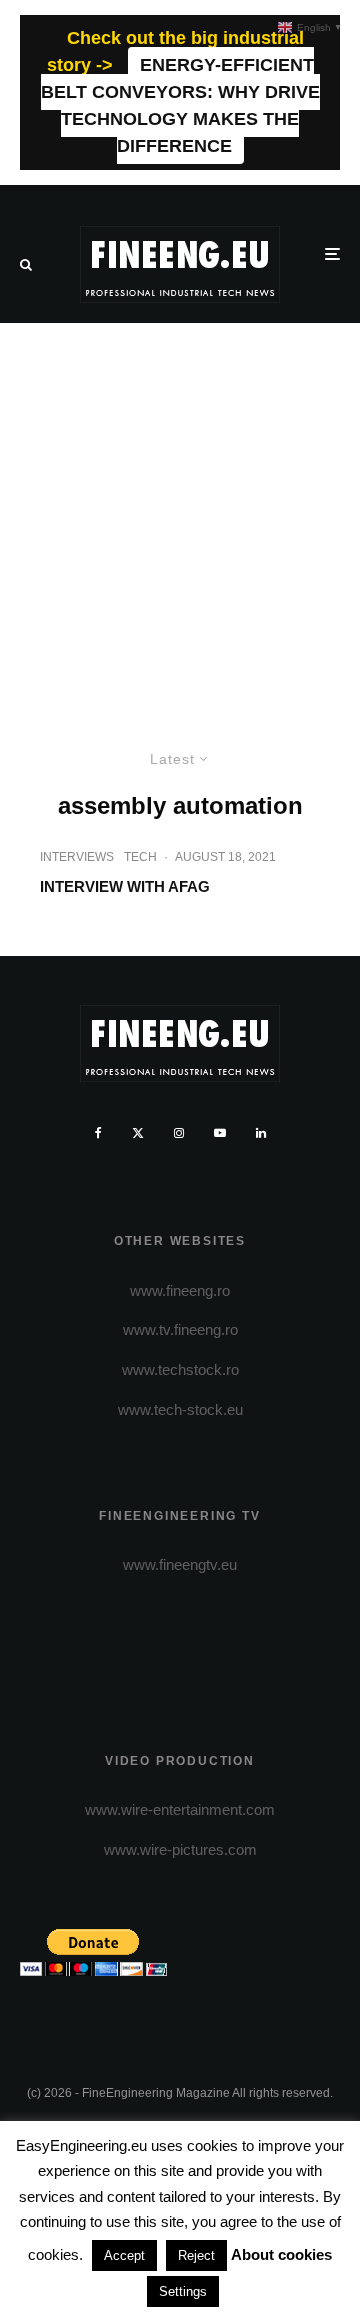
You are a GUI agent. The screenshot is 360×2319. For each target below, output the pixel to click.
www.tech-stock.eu (180, 1409)
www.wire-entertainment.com (180, 1809)
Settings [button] (183, 2291)
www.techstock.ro (180, 1369)
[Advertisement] (180, 513)
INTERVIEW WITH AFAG (125, 886)
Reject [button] (196, 2255)
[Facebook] (98, 1133)
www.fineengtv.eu (180, 1564)
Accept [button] (124, 2255)
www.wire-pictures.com (180, 1849)
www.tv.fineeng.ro (180, 1329)
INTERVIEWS (77, 857)
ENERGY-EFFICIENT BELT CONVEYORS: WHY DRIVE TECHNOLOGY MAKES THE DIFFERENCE (180, 105)
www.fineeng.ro (180, 1290)
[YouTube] (220, 1133)
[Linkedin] (261, 1133)
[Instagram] (179, 1133)
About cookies (281, 2254)
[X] (138, 1133)
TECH (140, 857)
